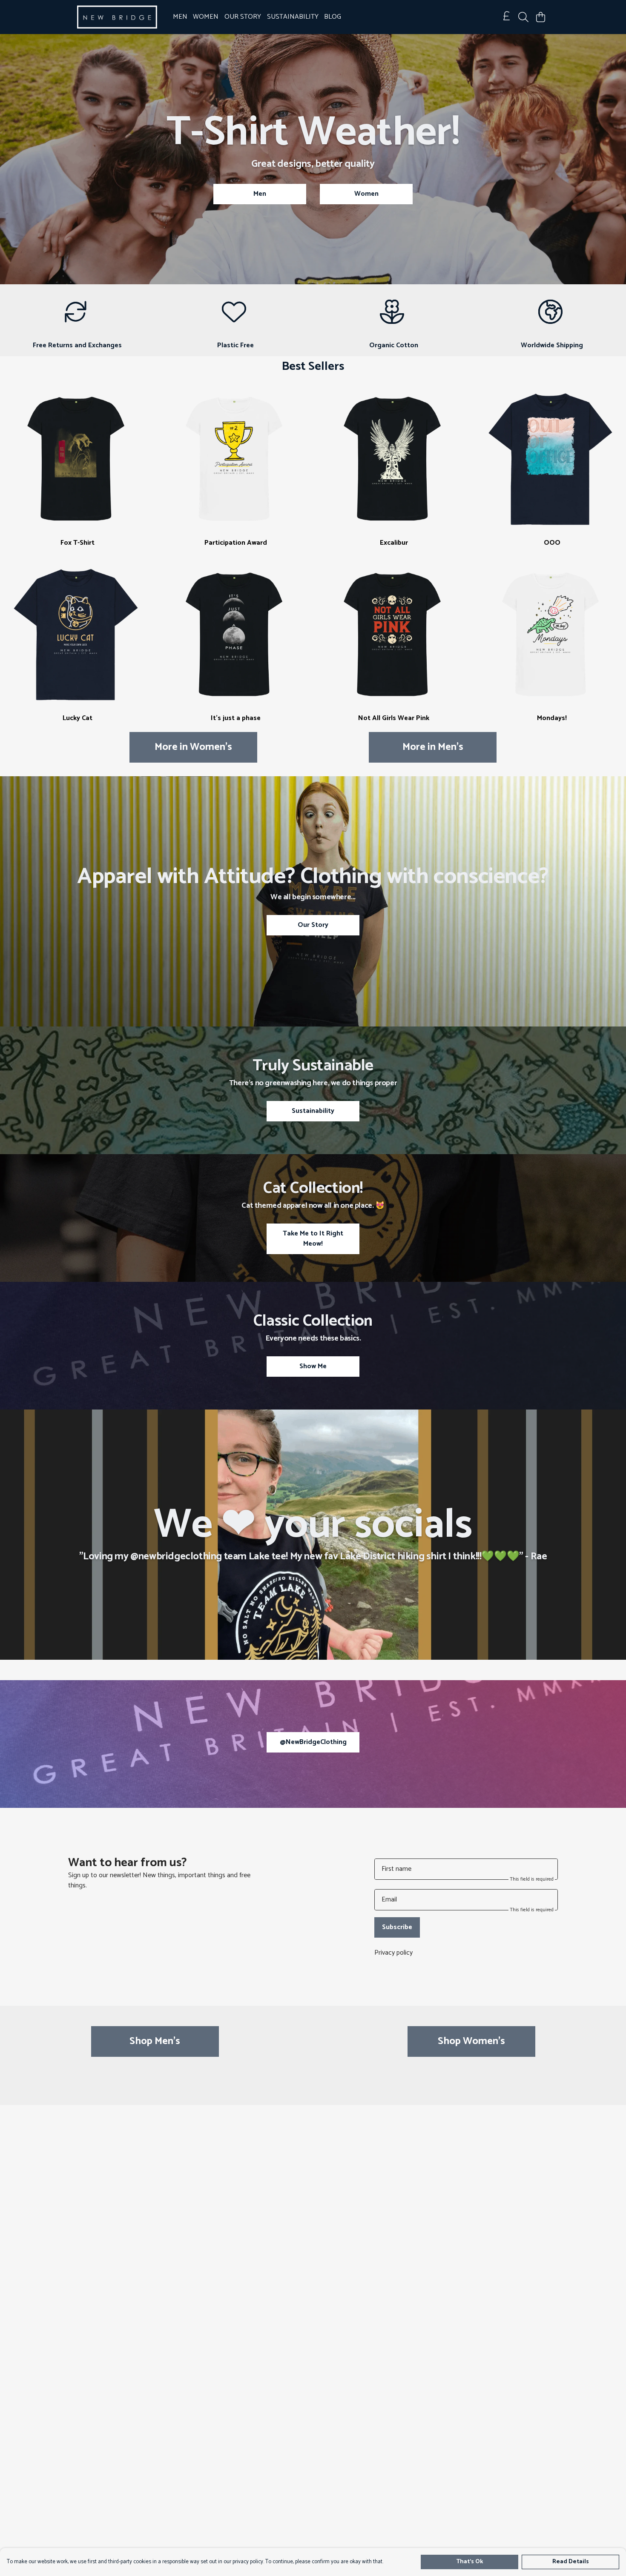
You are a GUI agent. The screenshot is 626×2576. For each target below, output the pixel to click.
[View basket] (540, 17)
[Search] (523, 17)
